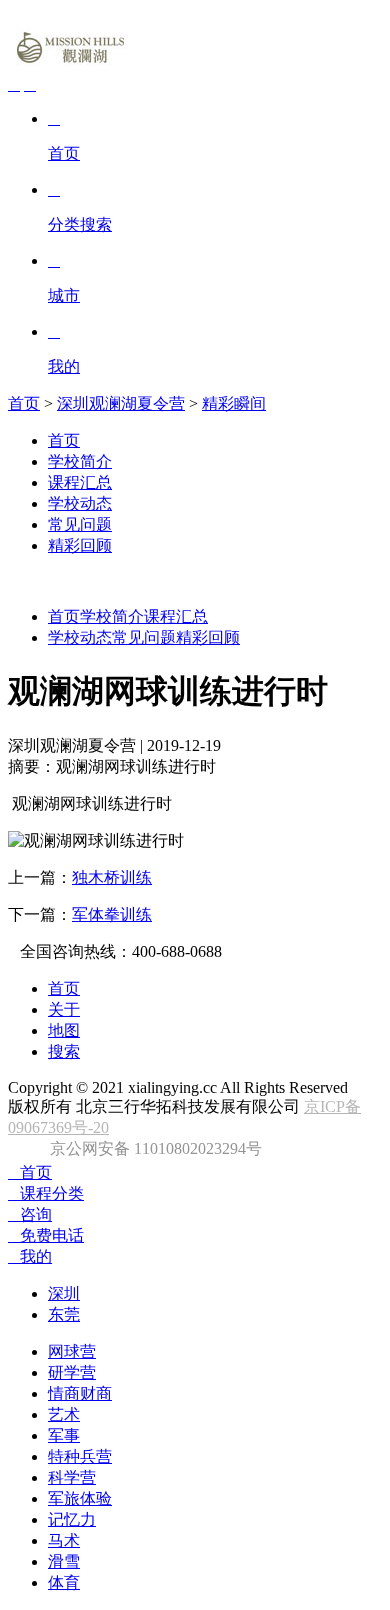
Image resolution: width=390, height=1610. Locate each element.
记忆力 (72, 1519)
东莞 (64, 1314)
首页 (24, 403)
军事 (64, 1435)
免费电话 (46, 1235)
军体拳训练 (112, 914)
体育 (64, 1582)
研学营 (72, 1372)
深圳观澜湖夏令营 (121, 403)
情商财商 (80, 1393)
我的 (30, 1256)
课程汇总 (80, 482)
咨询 (30, 1214)
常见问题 (80, 524)
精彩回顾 (80, 545)
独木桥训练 (112, 877)
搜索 (64, 1051)
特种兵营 (80, 1456)
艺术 (64, 1414)
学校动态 (80, 503)
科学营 (72, 1477)
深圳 (64, 1293)
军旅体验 (80, 1498)
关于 (64, 1009)
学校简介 (80, 461)
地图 (64, 1030)
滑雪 (64, 1561)
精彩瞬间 (234, 403)
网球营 (72, 1351)
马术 (64, 1540)
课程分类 (46, 1193)
